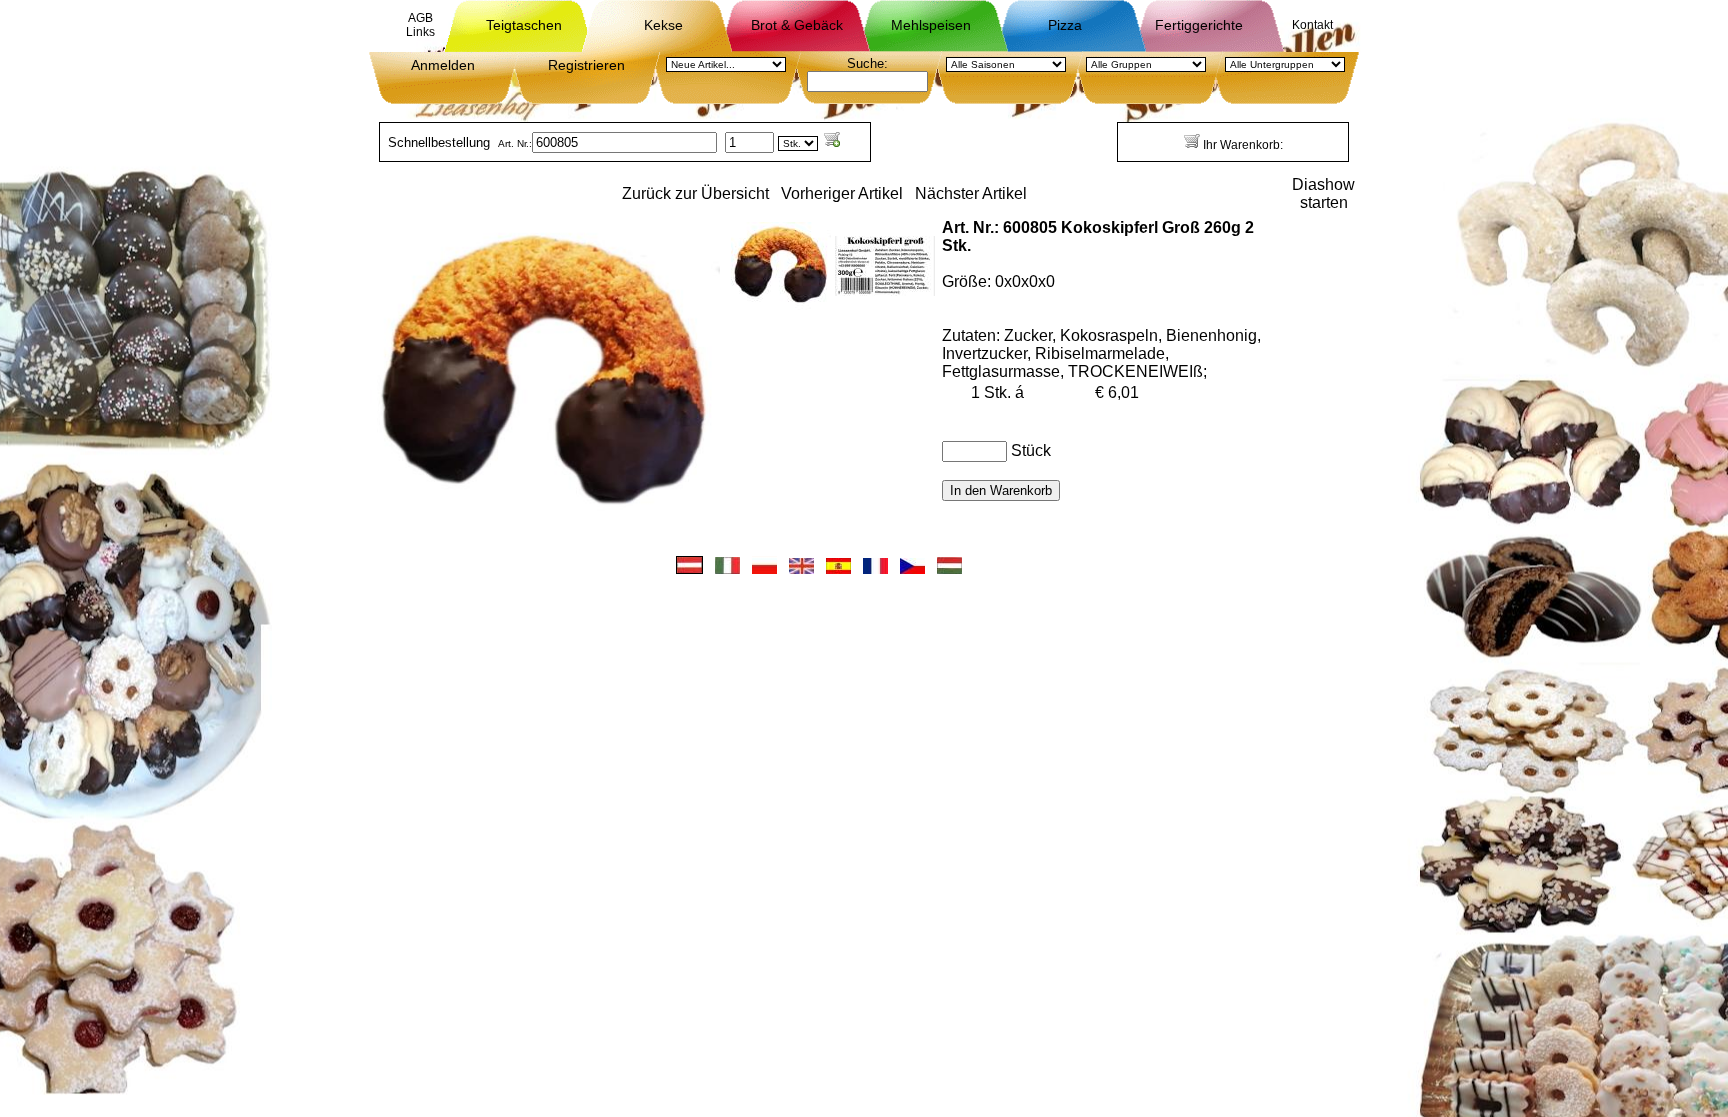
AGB (420, 18)
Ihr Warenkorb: (1241, 145)
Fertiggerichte (1199, 25)
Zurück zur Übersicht (695, 193)
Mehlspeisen (931, 25)
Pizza (1065, 25)
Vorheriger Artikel (842, 193)
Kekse (663, 25)
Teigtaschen (524, 25)
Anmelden (443, 65)
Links (420, 32)
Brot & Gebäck (797, 25)
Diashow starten (1323, 193)
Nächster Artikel (971, 193)
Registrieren (586, 65)
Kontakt (1312, 25)
